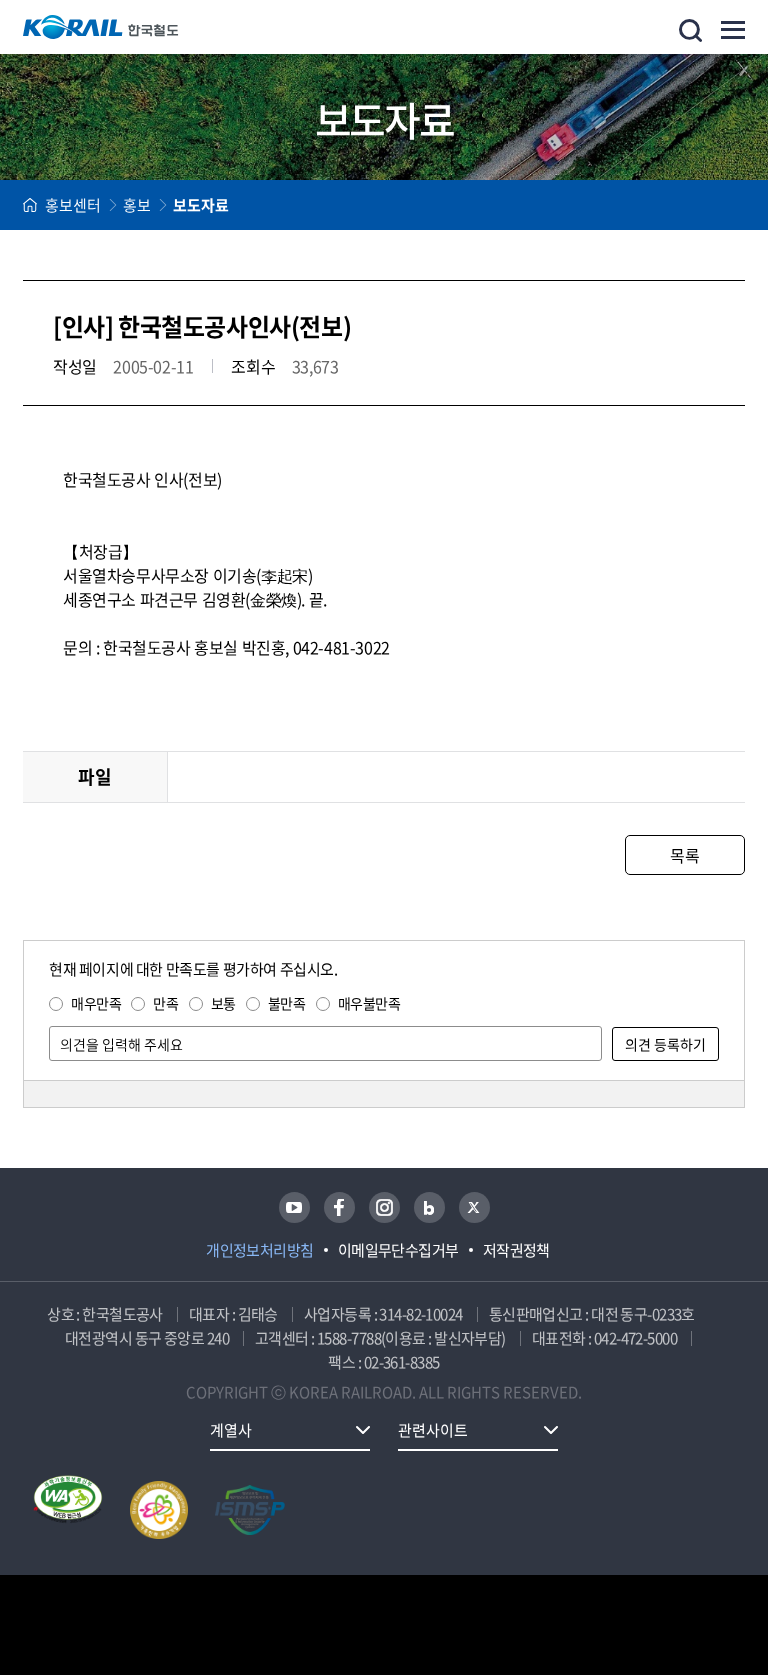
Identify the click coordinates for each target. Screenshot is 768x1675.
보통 (223, 1003)
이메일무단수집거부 (398, 1250)
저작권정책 (516, 1250)
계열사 (231, 1430)
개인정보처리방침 (260, 1250)
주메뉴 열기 (733, 30)
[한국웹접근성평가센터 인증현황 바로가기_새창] (68, 1510)
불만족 (287, 1003)
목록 (684, 855)
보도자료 (201, 205)
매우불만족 (369, 1003)
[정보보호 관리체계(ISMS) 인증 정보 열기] (250, 1510)
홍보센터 (73, 205)
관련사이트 (433, 1430)
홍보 (137, 205)
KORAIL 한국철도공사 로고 (101, 27)
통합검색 (690, 30)
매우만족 (96, 1003)
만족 (165, 1003)
